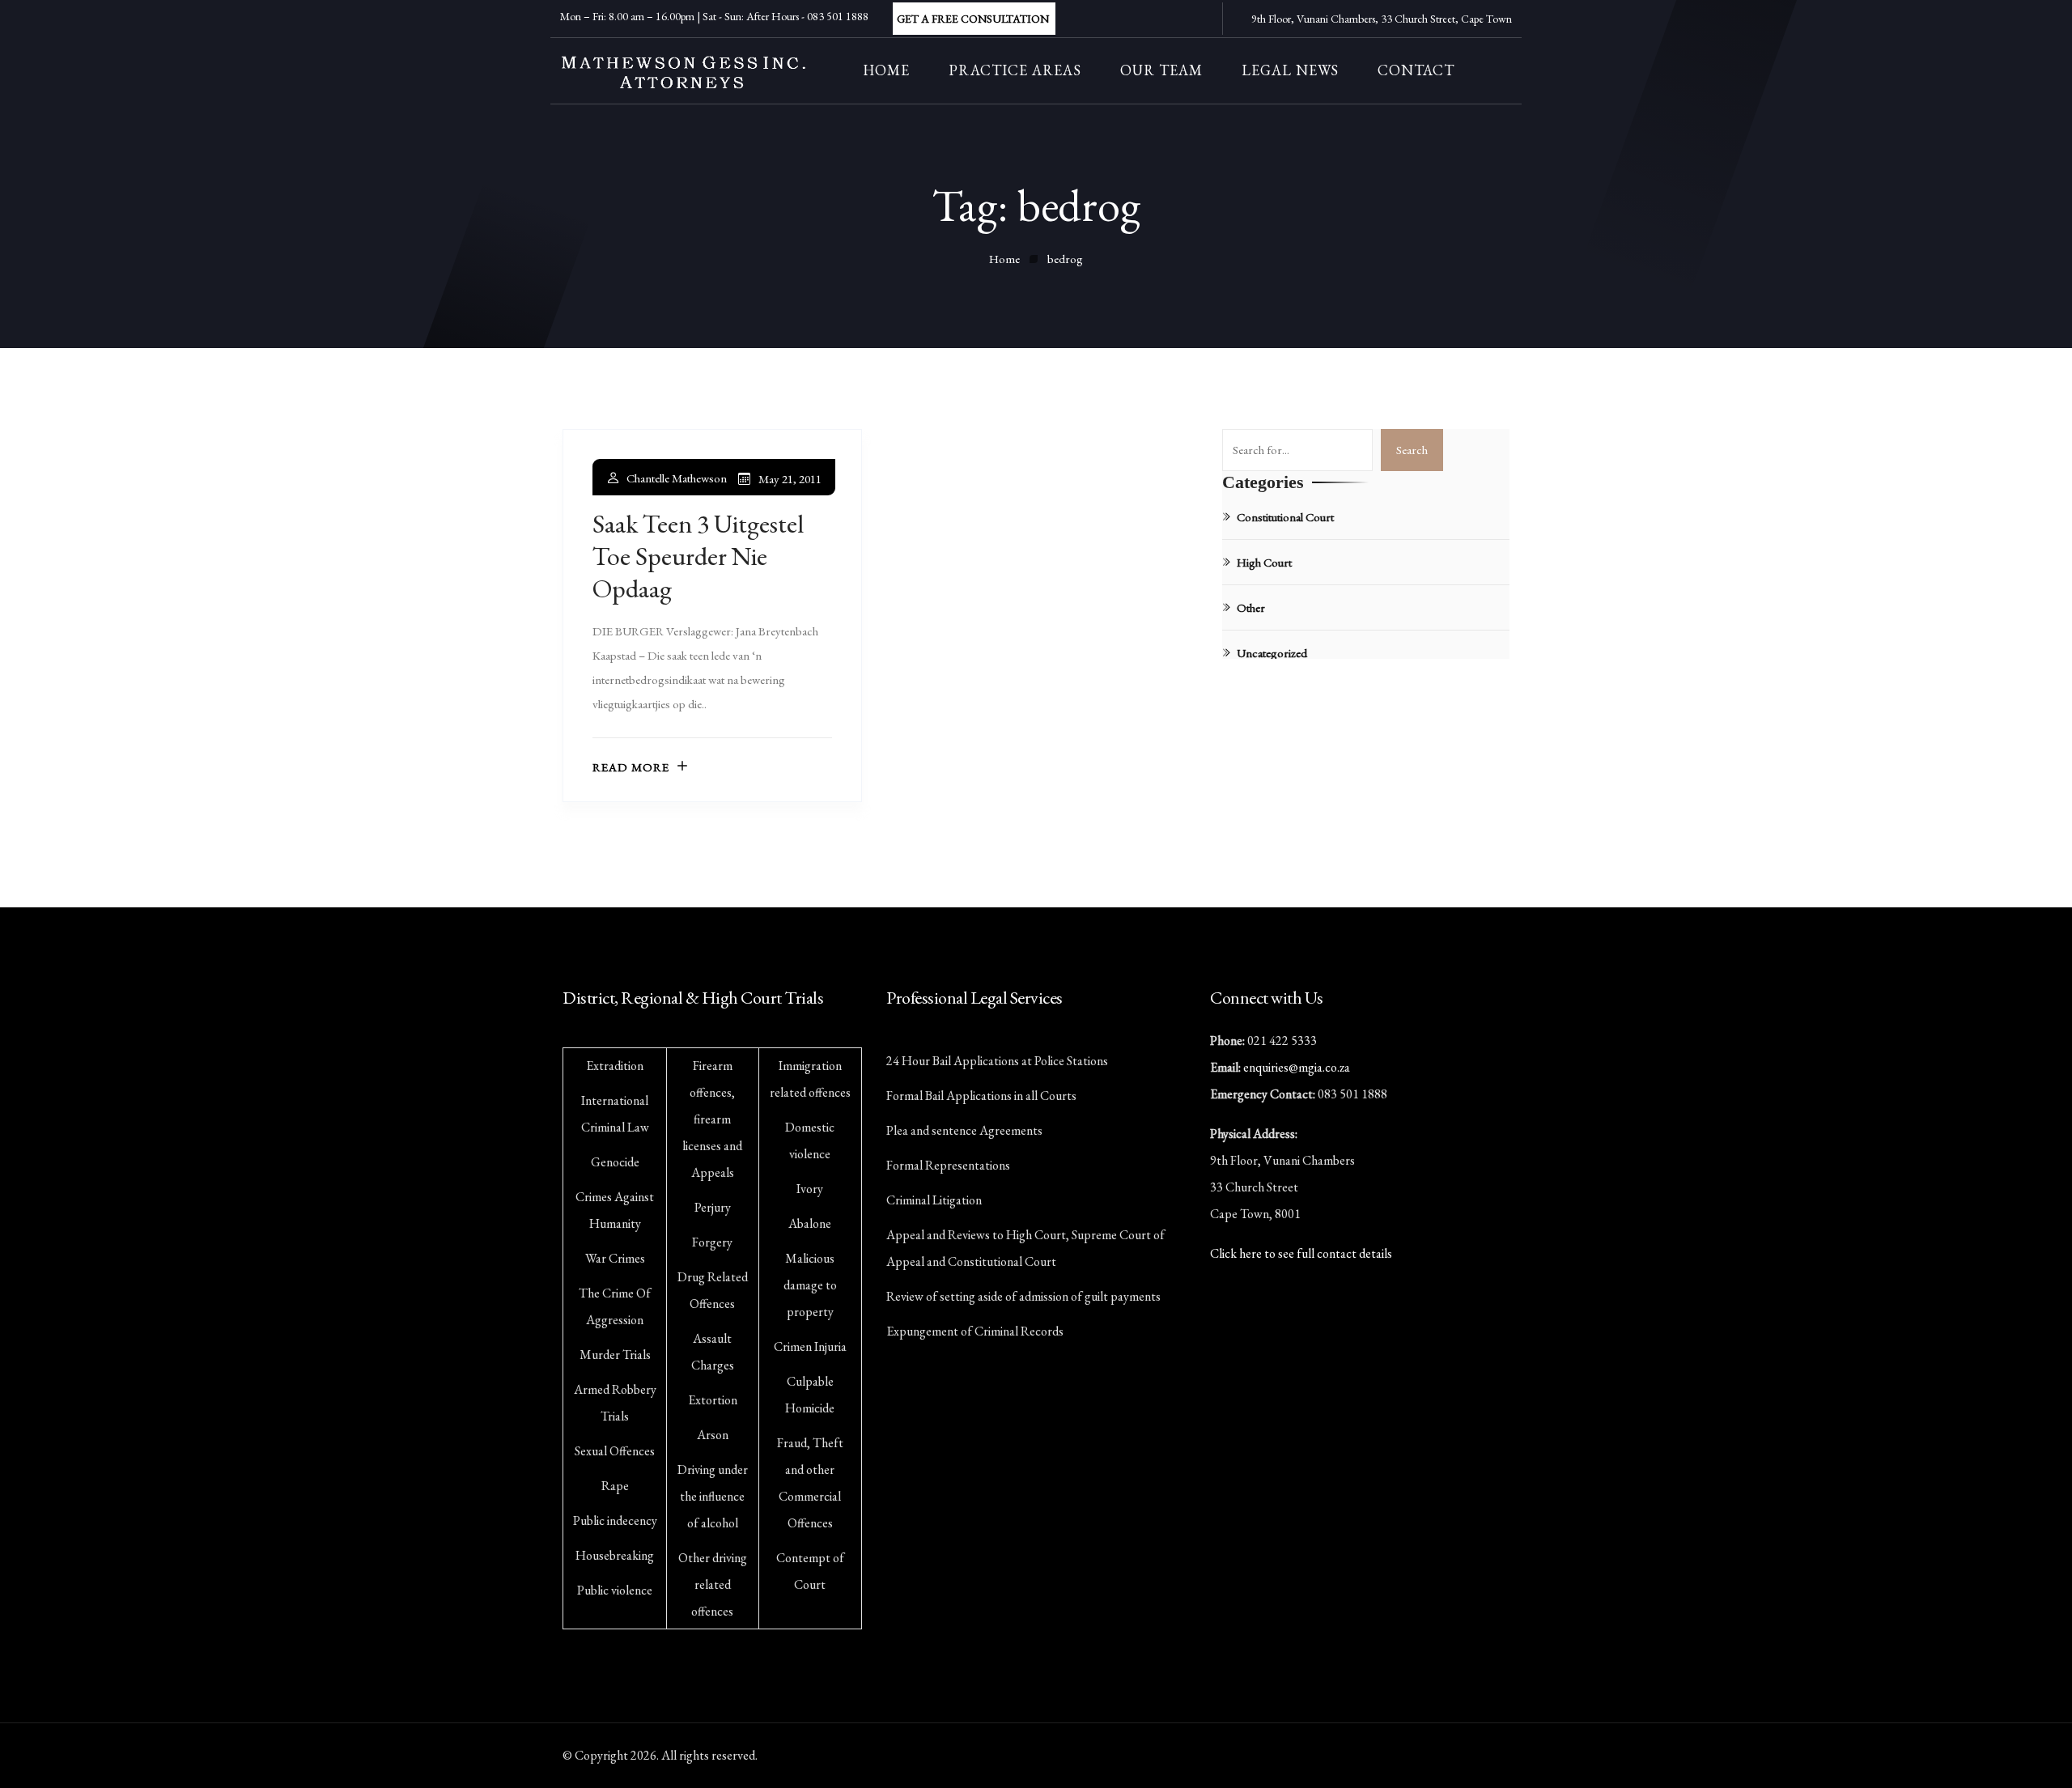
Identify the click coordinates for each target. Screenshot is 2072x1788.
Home (886, 70)
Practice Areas (1015, 70)
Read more (631, 767)
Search (1412, 450)
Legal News (1290, 70)
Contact (1416, 70)
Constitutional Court (1285, 517)
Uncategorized (1272, 653)
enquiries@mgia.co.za (1297, 1067)
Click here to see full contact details (1301, 1253)
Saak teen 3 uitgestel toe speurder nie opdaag (698, 556)
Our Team (1161, 70)
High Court (1264, 562)
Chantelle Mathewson (677, 478)
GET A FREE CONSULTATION (973, 19)
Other (1251, 607)
